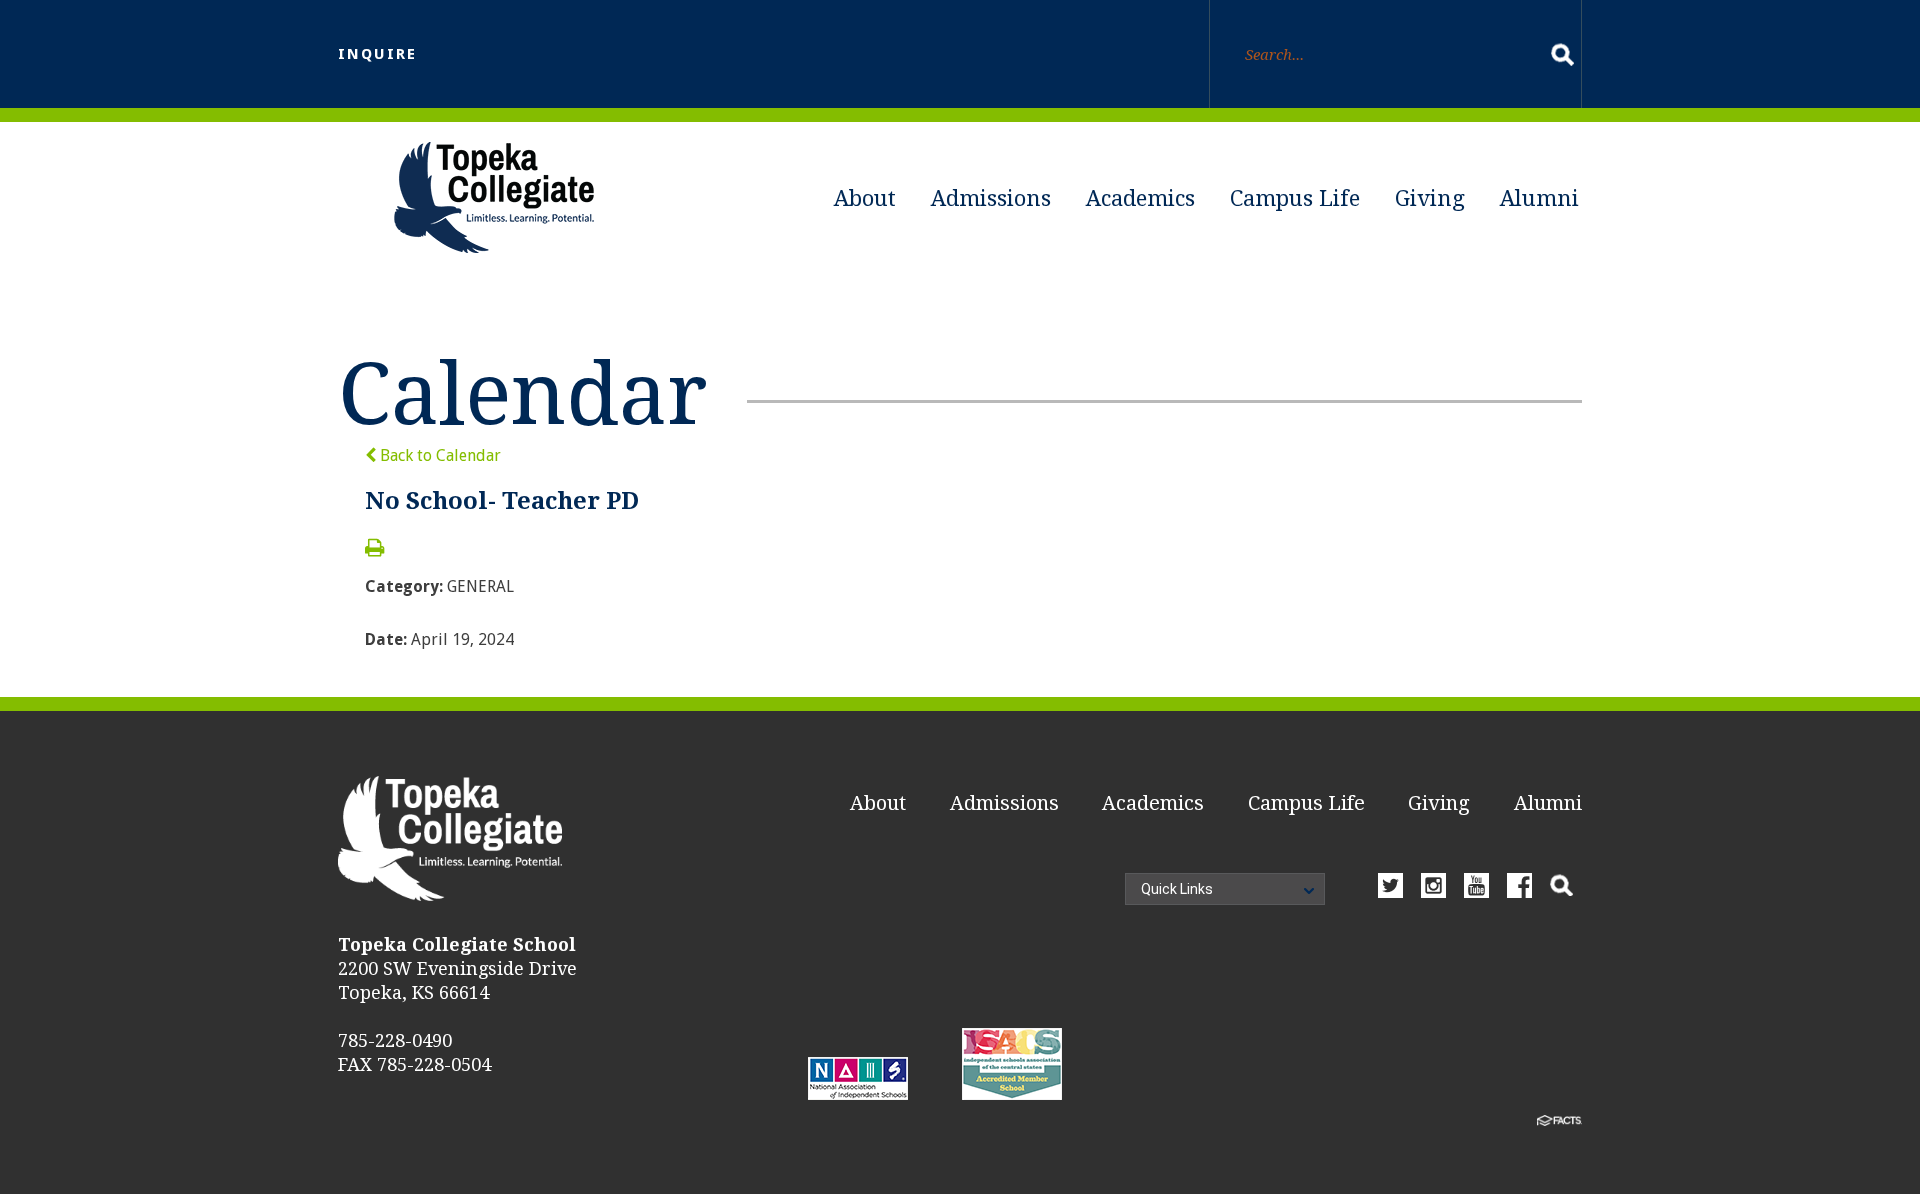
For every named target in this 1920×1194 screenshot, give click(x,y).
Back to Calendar (438, 455)
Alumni (1539, 198)
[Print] (374, 549)
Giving (1430, 198)
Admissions (991, 198)
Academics (1140, 198)
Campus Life (1295, 198)
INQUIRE (377, 54)
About (865, 198)
